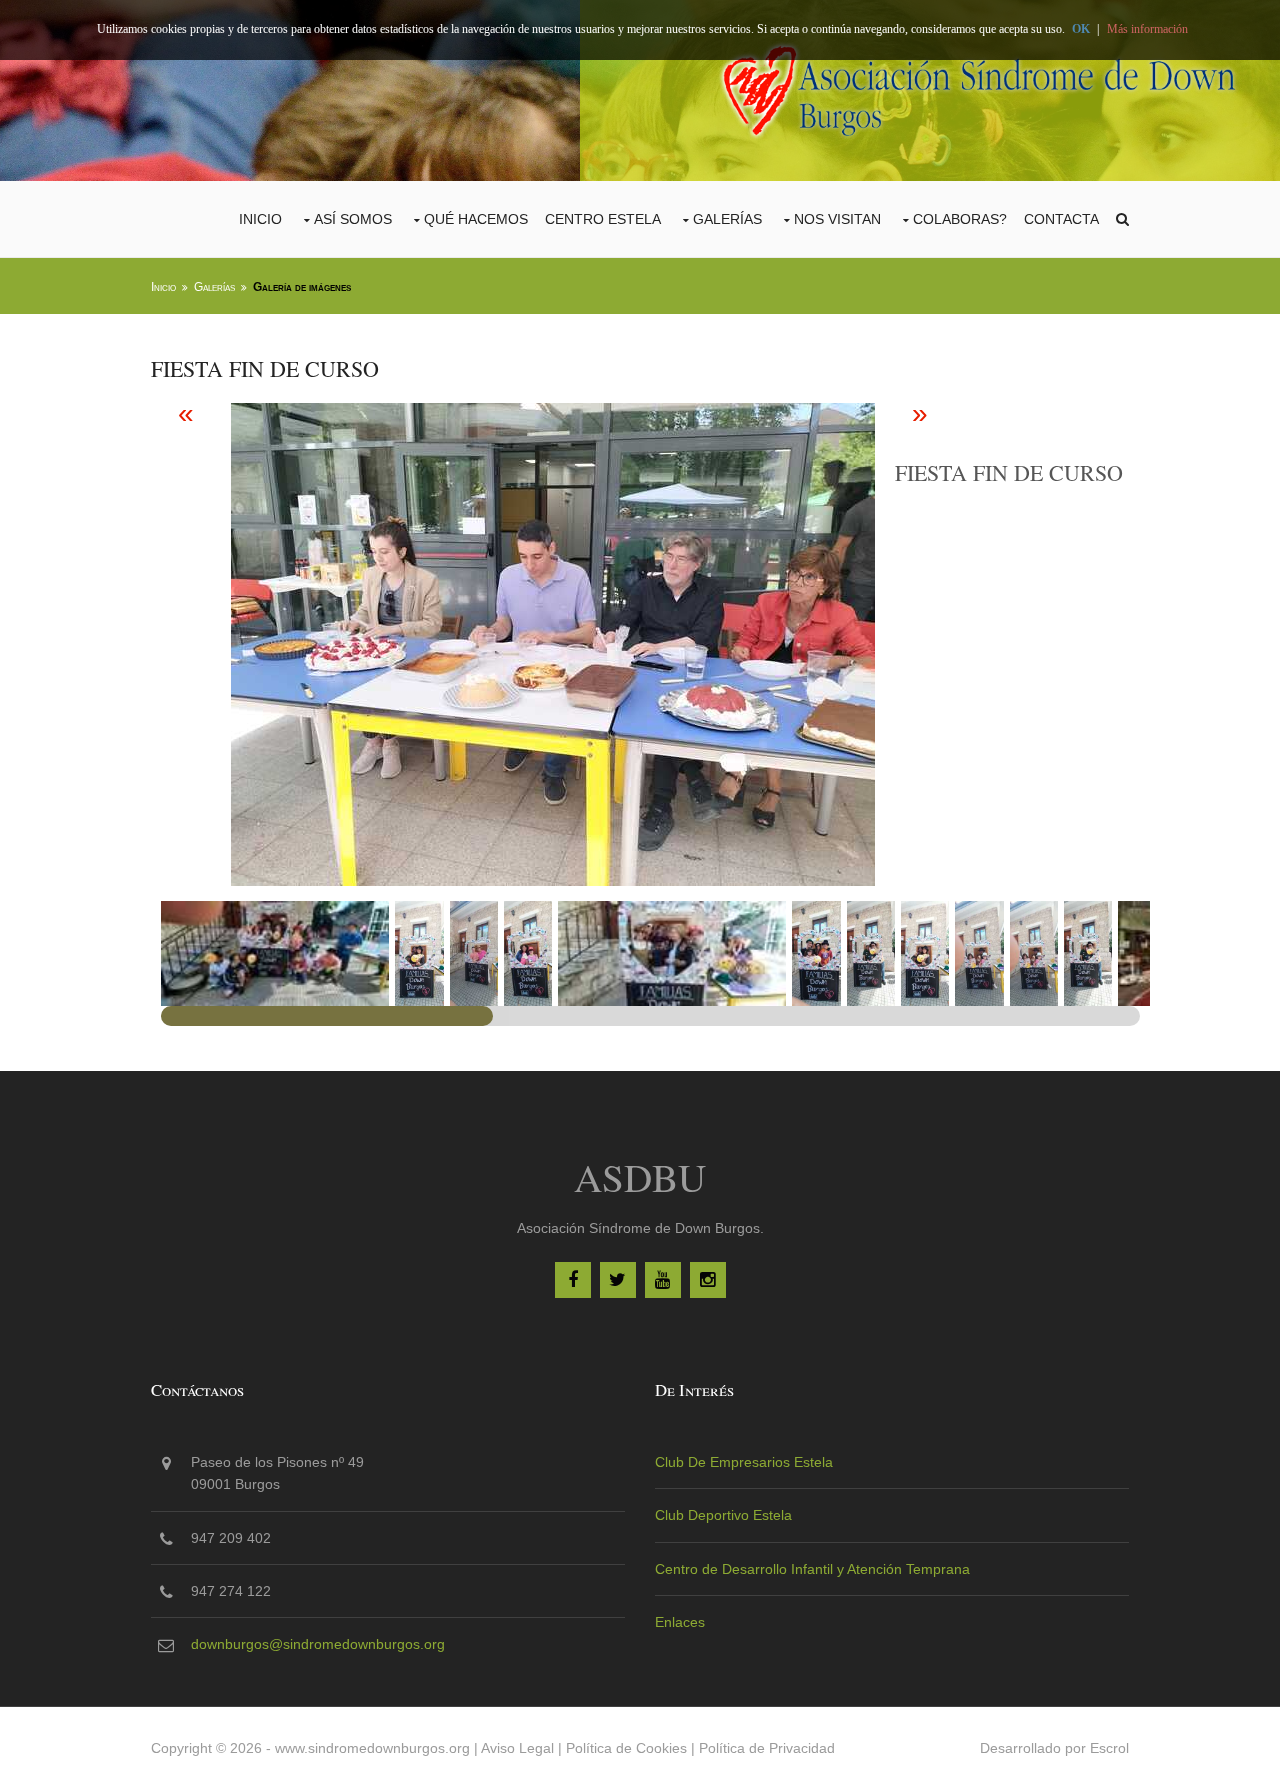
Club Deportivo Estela (723, 1515)
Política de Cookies (626, 1748)
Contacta (1061, 219)
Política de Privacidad (767, 1748)
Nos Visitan (837, 219)
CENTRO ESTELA (603, 219)
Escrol (1109, 1748)
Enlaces (680, 1622)
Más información (1147, 29)
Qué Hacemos (476, 219)
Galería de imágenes (302, 287)
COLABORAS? (960, 219)
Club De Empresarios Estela (744, 1462)
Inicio (260, 219)
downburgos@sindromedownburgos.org (318, 1644)
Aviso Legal (517, 1748)
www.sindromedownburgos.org (372, 1748)
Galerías (727, 219)
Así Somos (353, 219)
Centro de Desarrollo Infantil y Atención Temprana (812, 1569)
